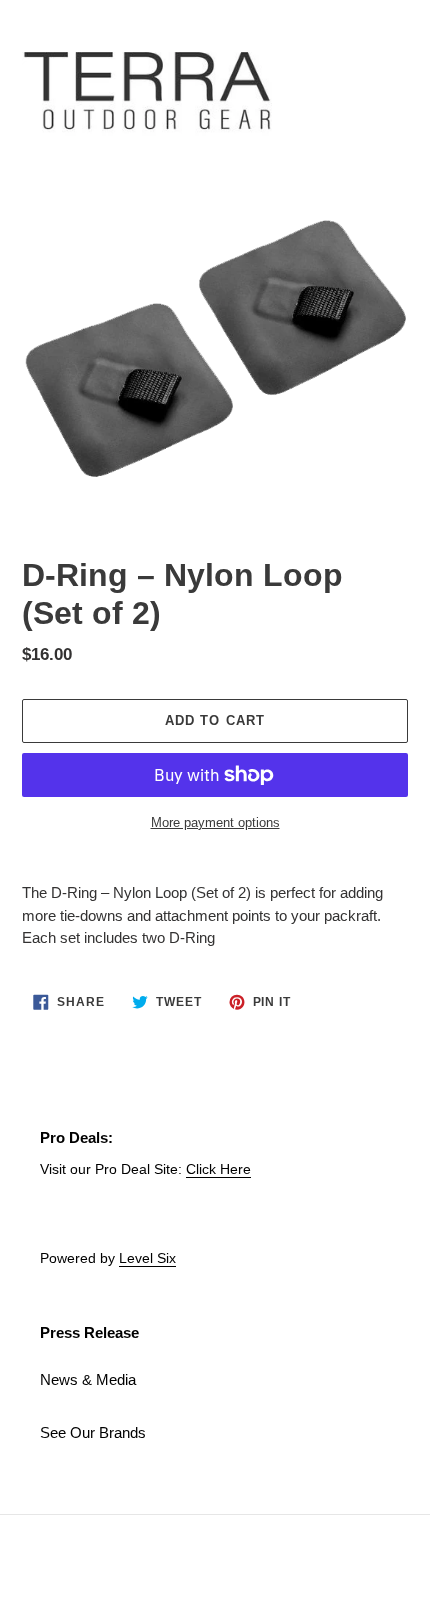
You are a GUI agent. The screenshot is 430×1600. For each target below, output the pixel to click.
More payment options (215, 822)
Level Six (147, 1258)
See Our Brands (93, 1432)
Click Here (218, 1169)
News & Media (88, 1379)
